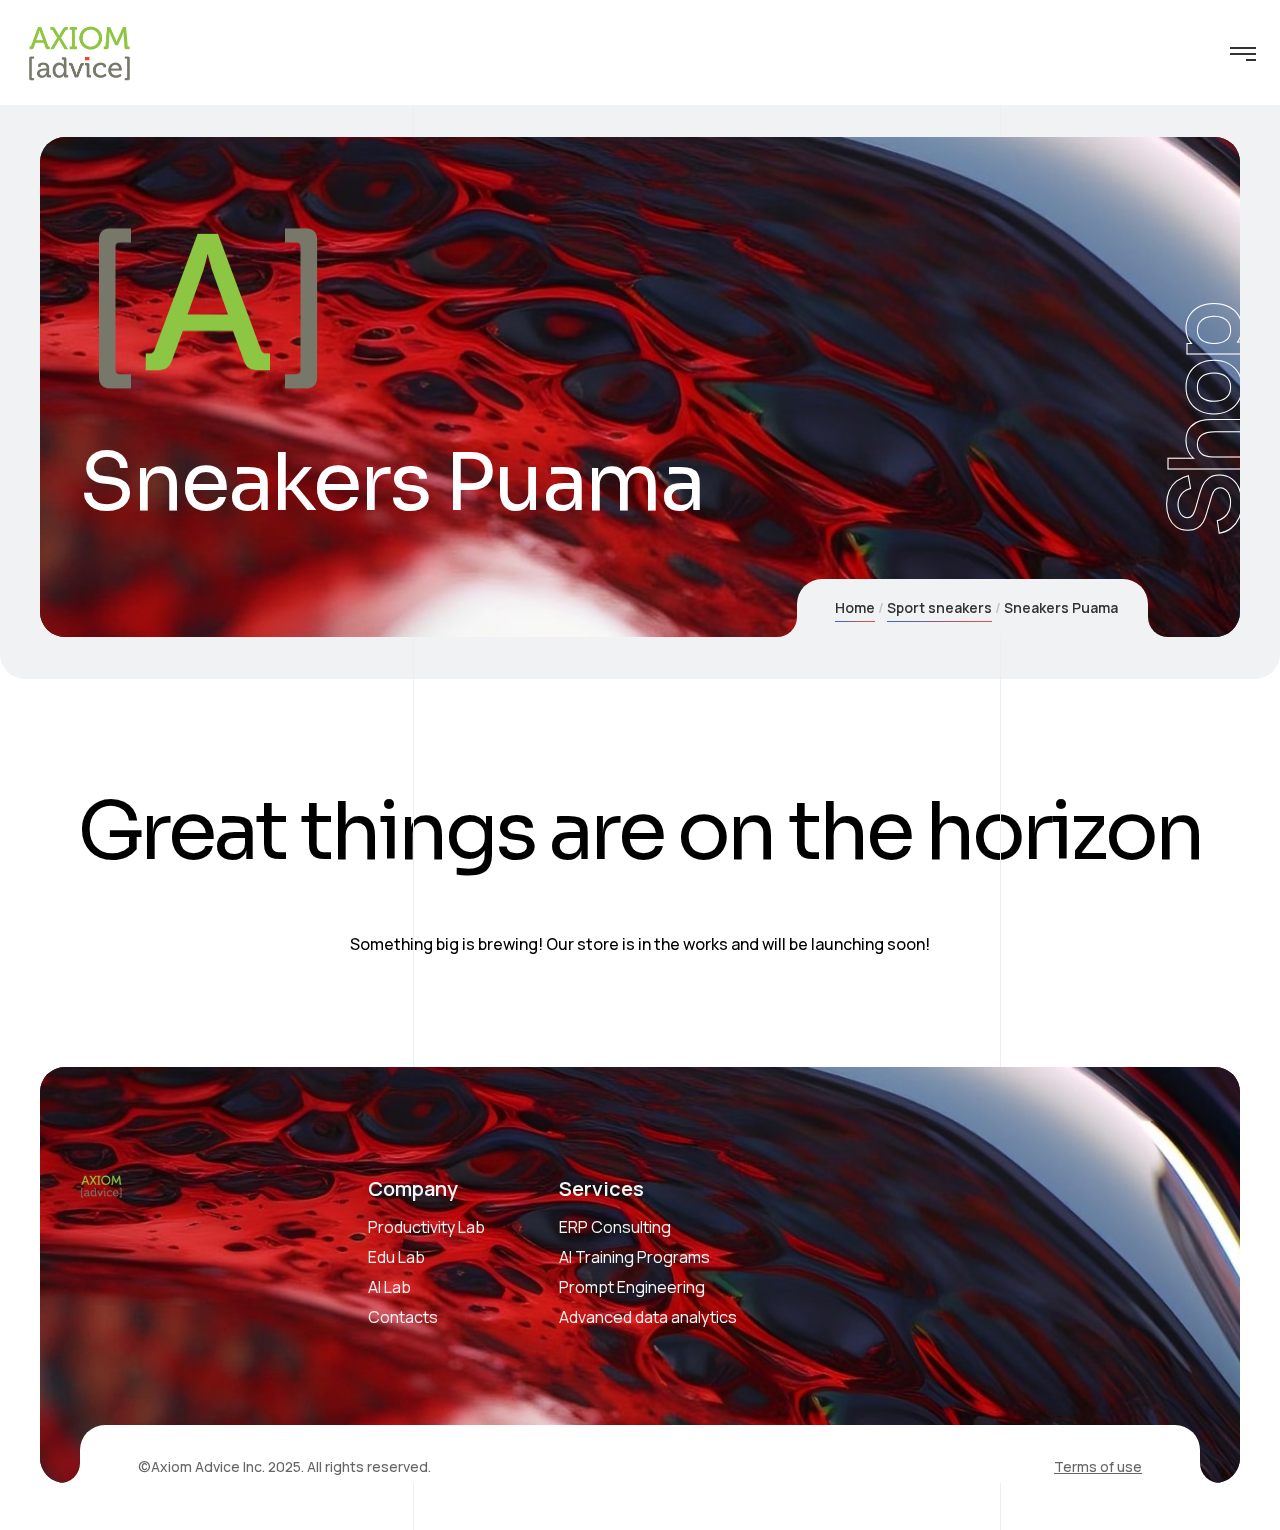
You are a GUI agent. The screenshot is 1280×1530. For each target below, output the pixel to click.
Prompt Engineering (632, 1287)
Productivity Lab (426, 1227)
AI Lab (389, 1287)
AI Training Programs (634, 1257)
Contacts (403, 1317)
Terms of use (1098, 1466)
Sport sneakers (939, 607)
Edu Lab (396, 1257)
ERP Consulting (615, 1227)
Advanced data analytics (648, 1317)
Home (855, 607)
